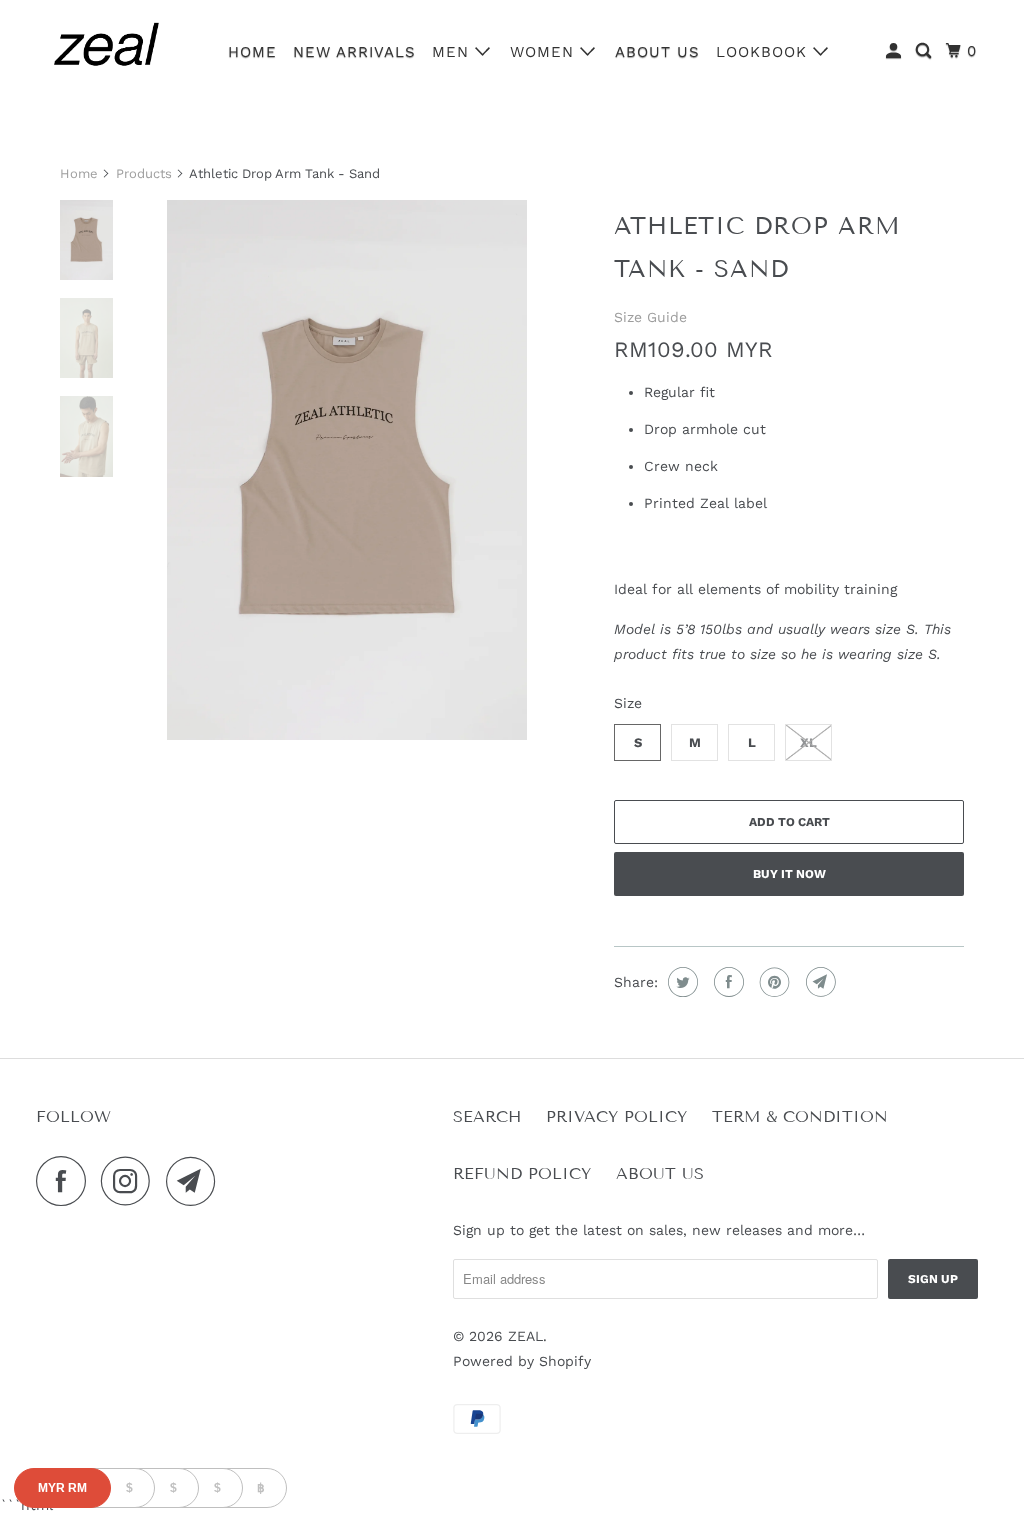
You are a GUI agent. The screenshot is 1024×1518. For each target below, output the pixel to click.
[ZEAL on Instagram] (131, 1181)
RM (62, 1488)
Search (487, 1116)
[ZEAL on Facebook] (66, 1181)
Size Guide (650, 317)
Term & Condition (800, 1116)
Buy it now (789, 874)
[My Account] (895, 51)
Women (545, 52)
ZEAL (525, 1336)
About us (657, 52)
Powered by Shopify (522, 1361)
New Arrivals (354, 52)
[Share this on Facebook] (726, 982)
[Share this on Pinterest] (772, 982)
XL (808, 742)
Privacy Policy (616, 1116)
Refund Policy (522, 1173)
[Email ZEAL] (196, 1181)
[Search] (925, 51)
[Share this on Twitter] (680, 982)
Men (453, 52)
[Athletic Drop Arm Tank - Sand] (347, 470)
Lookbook (764, 52)
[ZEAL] (107, 49)
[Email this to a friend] (818, 982)
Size (628, 703)
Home (252, 52)
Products (144, 173)
